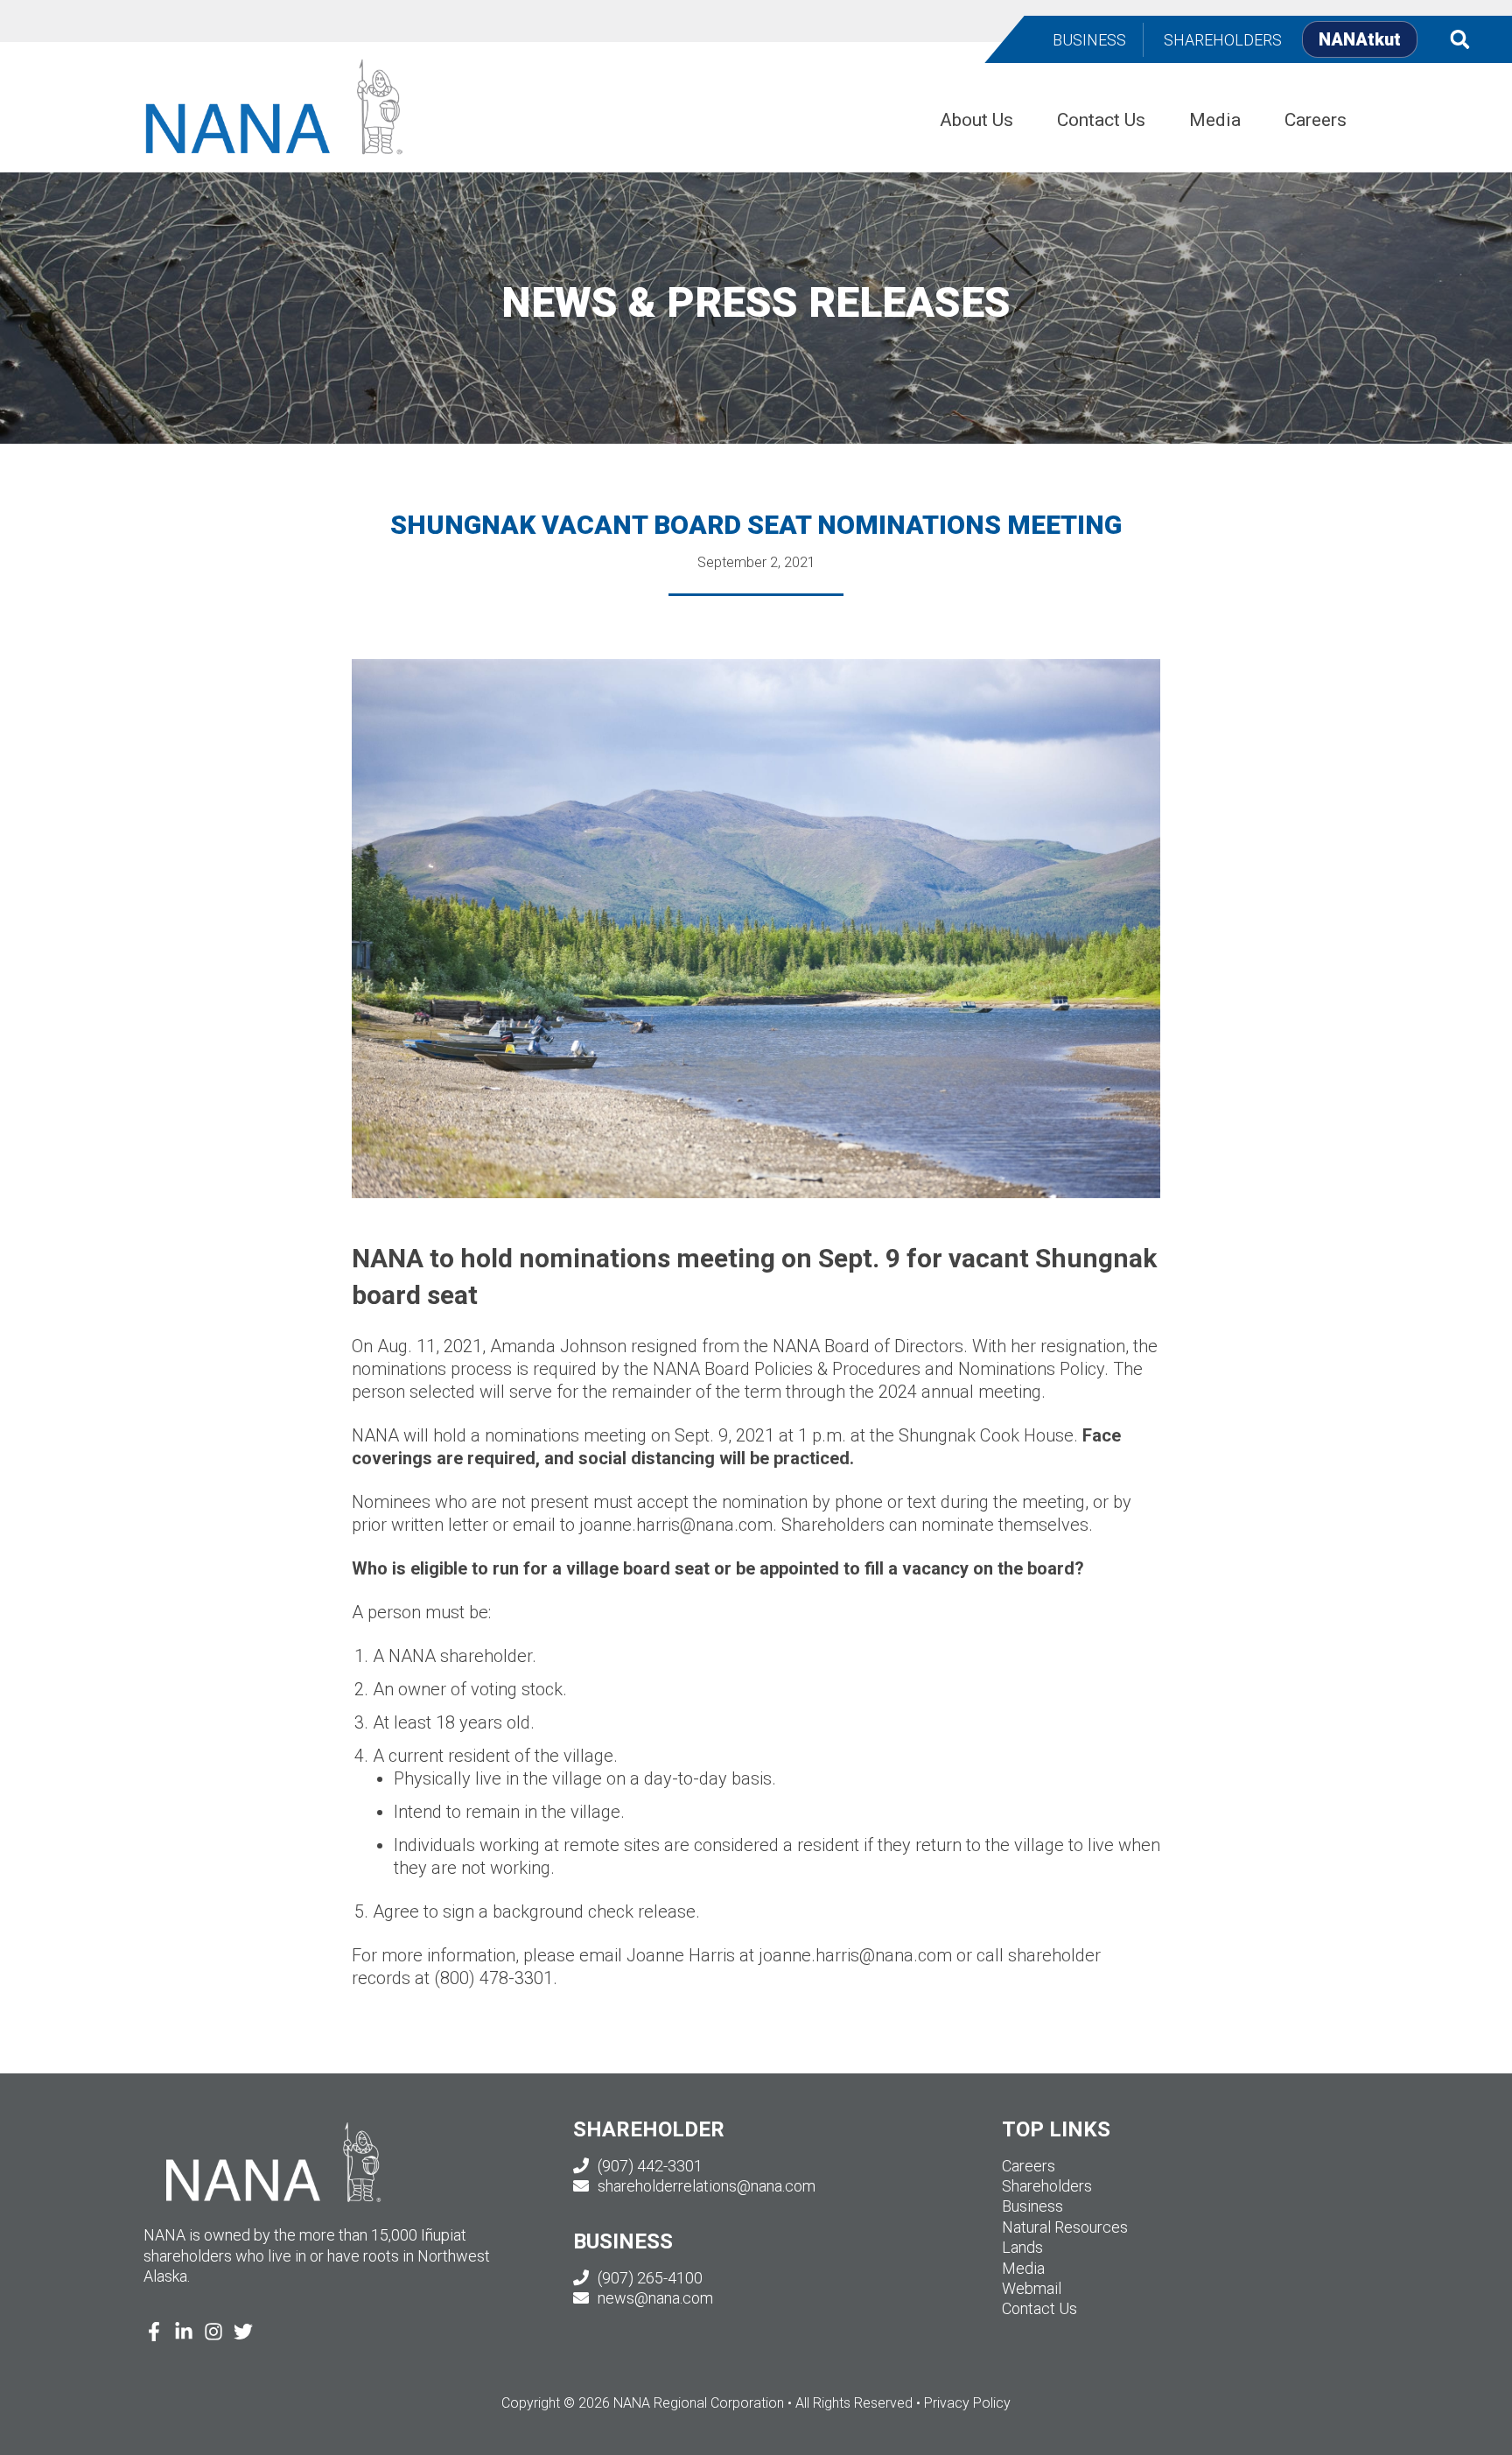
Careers (1029, 2166)
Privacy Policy (967, 2403)
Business (1032, 2206)
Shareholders (1047, 2186)
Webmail (1032, 2288)
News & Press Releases (756, 302)
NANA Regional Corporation (406, 70)
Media (1023, 2268)
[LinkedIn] (184, 2332)
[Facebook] (154, 2332)
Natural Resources (1065, 2227)
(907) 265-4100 (648, 2278)
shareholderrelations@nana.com (705, 2186)
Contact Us (1039, 2308)
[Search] (1459, 39)
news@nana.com (654, 2298)
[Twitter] (243, 2332)
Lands (1022, 2247)
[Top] (1447, 2433)
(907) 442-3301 (648, 2166)
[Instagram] (213, 2332)
